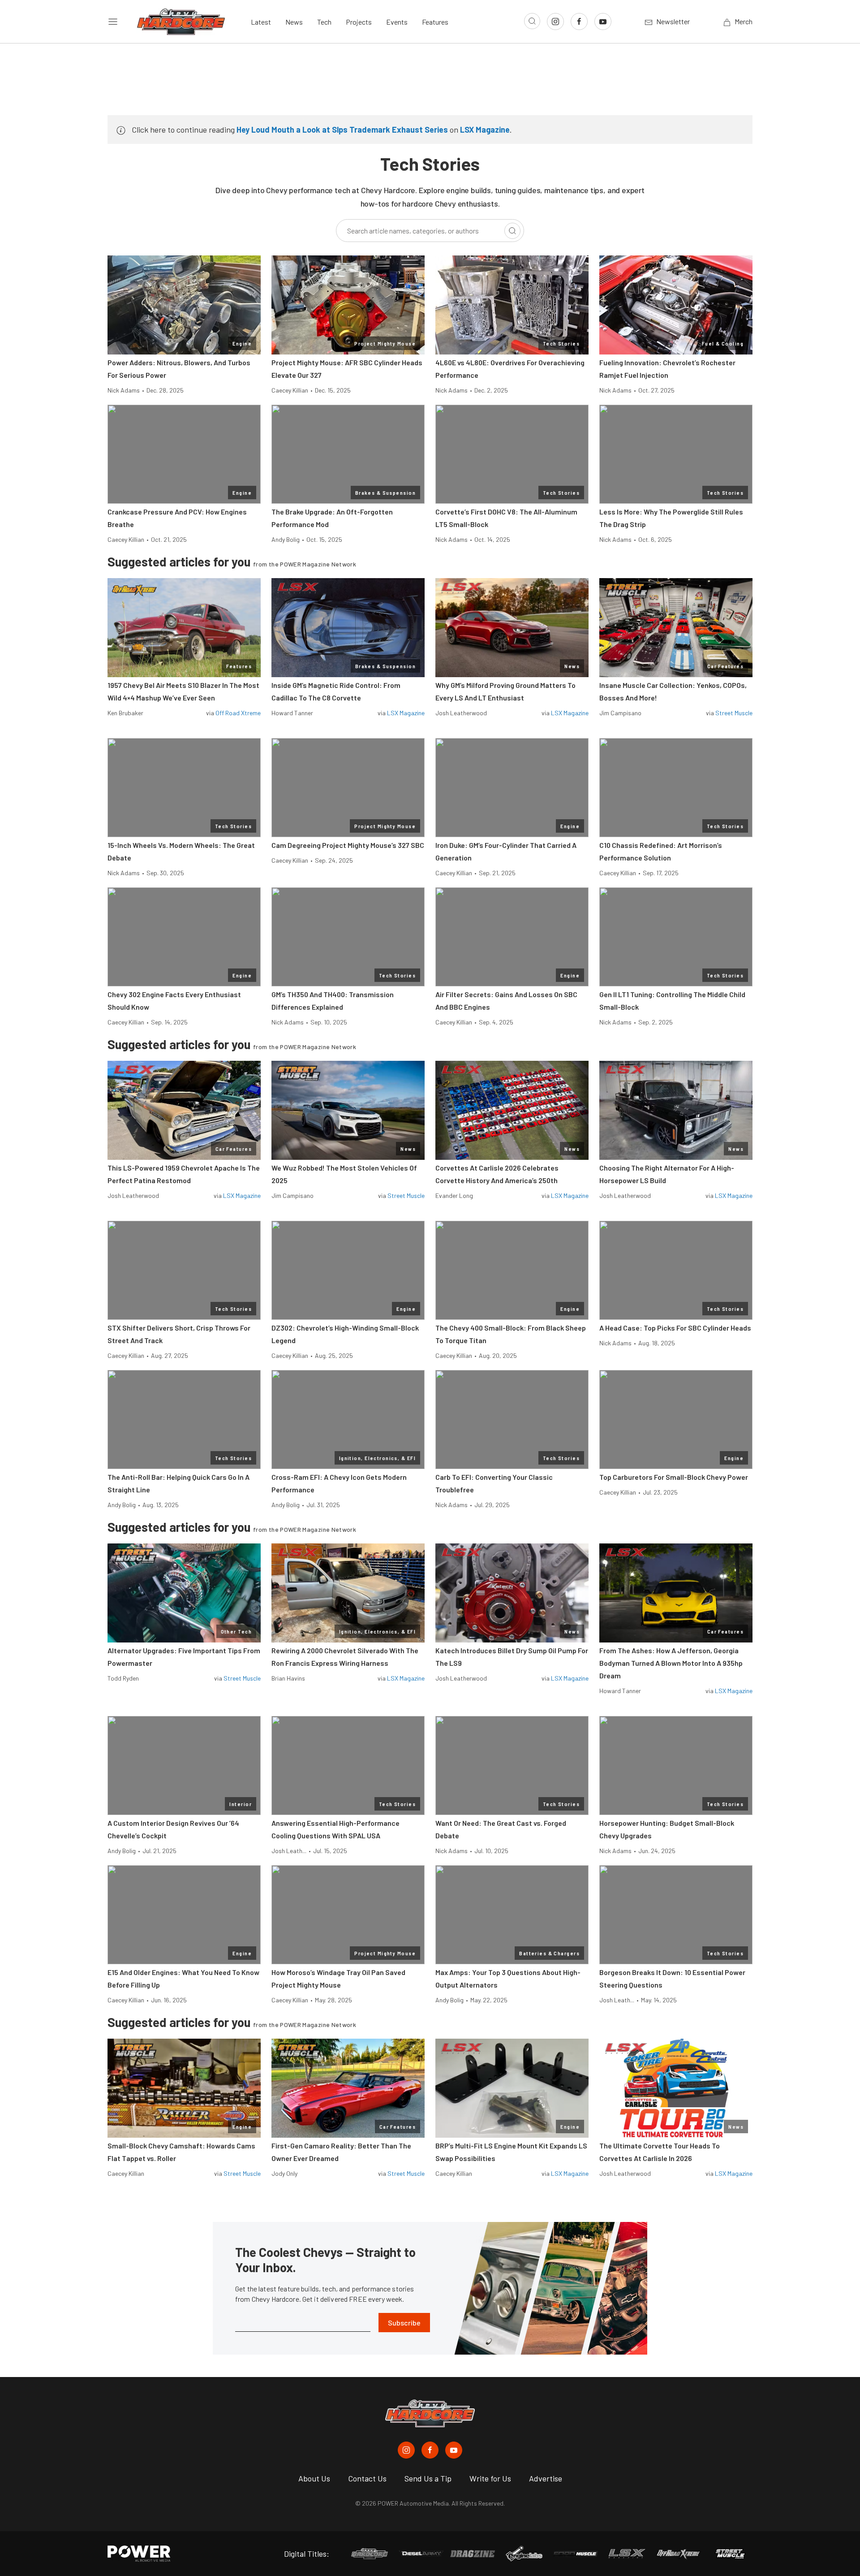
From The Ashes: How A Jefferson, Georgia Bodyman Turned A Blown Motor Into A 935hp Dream (671, 1663)
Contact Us (367, 2478)
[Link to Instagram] (555, 22)
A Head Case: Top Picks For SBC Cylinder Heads (675, 1328)
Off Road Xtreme (238, 713)
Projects (359, 22)
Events (397, 22)
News (294, 22)
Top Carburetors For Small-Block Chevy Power (674, 1477)
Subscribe (404, 2323)
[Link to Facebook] (579, 22)
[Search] (512, 231)
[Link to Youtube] (603, 22)
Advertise (546, 2478)
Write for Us (490, 2478)
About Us (314, 2478)
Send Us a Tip (428, 2478)
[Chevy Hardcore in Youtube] (454, 2450)
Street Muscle (734, 713)
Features (435, 22)
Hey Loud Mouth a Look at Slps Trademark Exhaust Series (342, 130)
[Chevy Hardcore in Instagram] (406, 2450)
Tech (324, 22)
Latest (261, 22)
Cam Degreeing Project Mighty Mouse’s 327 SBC (348, 845)
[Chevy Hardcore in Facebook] (430, 2450)
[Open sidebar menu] (113, 22)
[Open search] (532, 21)
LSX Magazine (485, 130)
